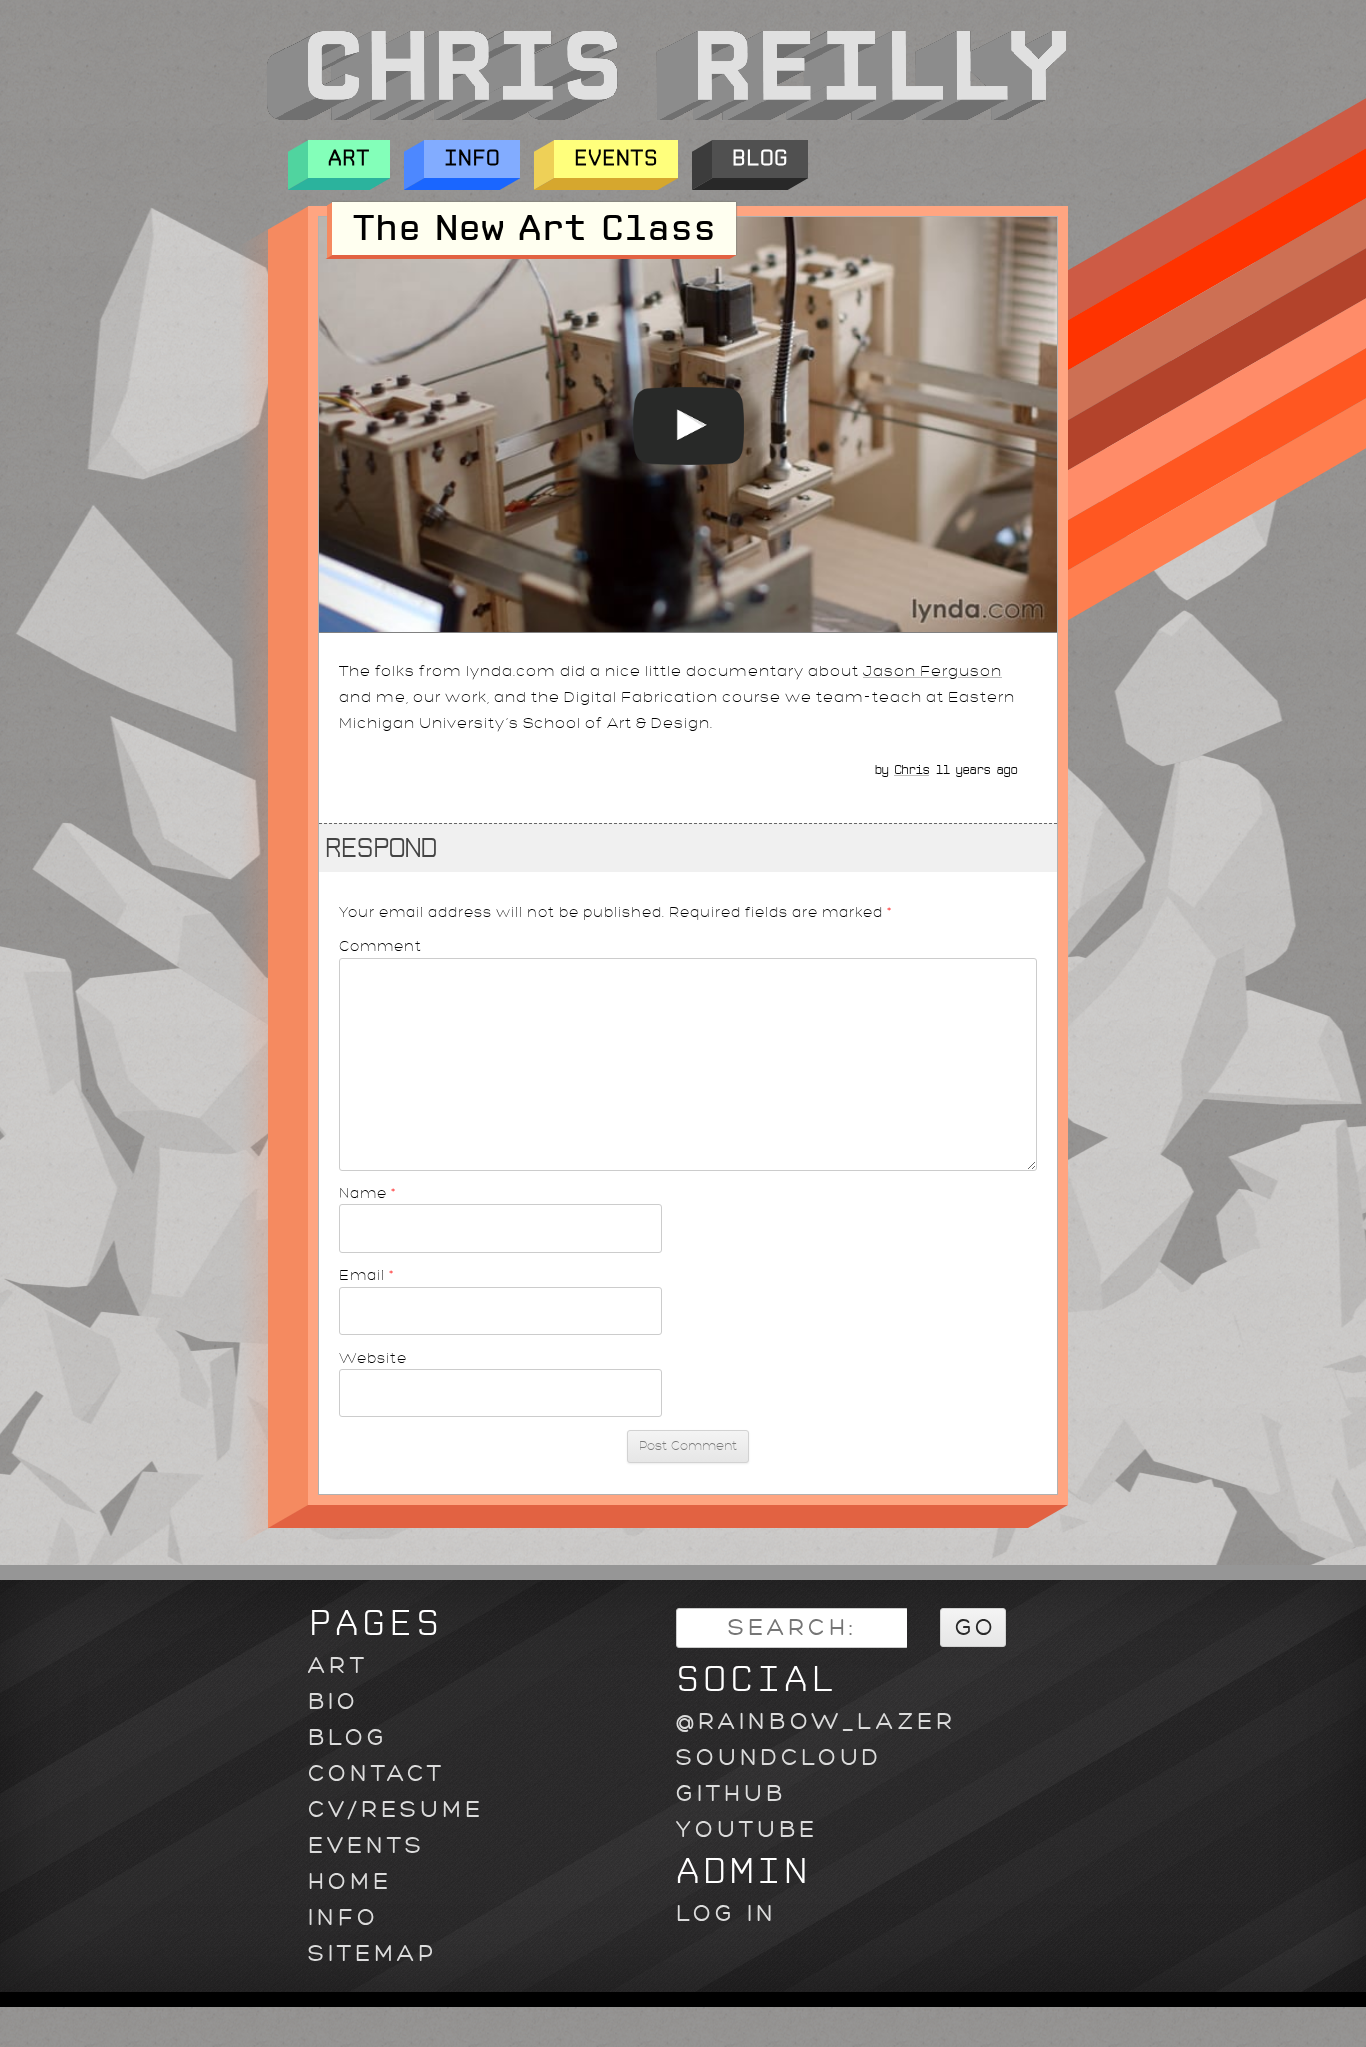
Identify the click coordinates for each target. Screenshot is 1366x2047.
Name (368, 1193)
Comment (380, 946)
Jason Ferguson (932, 671)
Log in (726, 1913)
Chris (911, 770)
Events (616, 158)
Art (349, 158)
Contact (376, 1773)
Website (373, 1358)
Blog (760, 158)
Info (472, 158)
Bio (333, 1701)
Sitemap (372, 1953)
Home (350, 1881)
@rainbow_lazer (816, 1721)
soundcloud (779, 1757)
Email (367, 1275)
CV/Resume (396, 1809)
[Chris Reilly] (666, 115)
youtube (747, 1829)
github (731, 1793)
